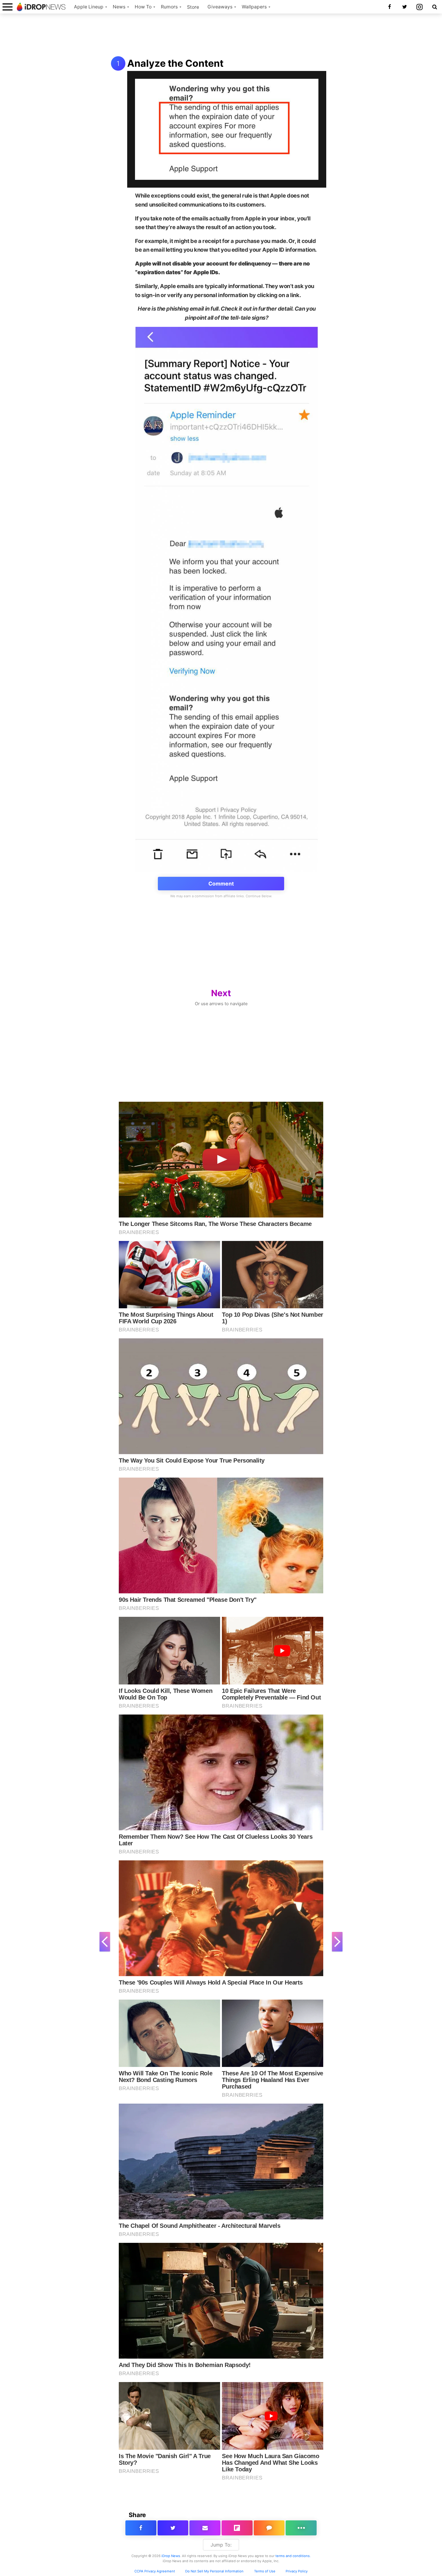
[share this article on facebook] (141, 2528)
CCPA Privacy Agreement (155, 2571)
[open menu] (8, 7)
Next (221, 993)
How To (143, 7)
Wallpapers (254, 7)
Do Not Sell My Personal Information (214, 2571)
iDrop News (171, 2556)
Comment (221, 884)
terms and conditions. (293, 2556)
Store (193, 7)
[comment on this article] (269, 2528)
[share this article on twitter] (173, 2528)
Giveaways (220, 7)
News (119, 7)
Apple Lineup (89, 7)
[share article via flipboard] (237, 2528)
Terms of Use (265, 2571)
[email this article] (205, 2528)
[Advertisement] (221, 35)
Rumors (169, 7)
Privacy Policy (297, 2571)
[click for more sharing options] (301, 2528)
